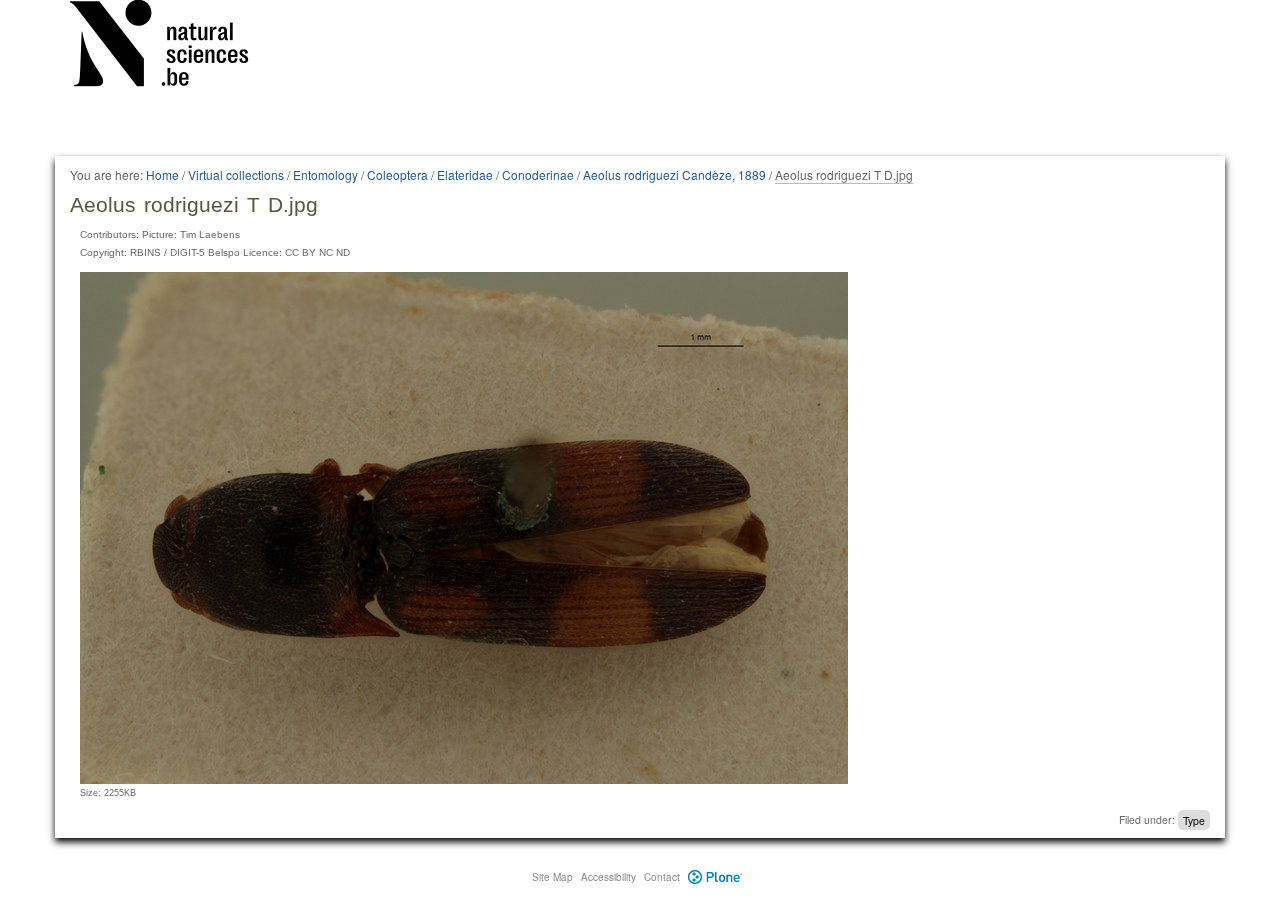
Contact (662, 877)
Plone (715, 877)
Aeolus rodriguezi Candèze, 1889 (674, 174)
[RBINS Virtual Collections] (172, 47)
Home (162, 174)
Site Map (552, 877)
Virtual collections (236, 174)
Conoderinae (538, 174)
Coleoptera (397, 174)
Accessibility (608, 877)
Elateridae (465, 174)
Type (1194, 819)
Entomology (325, 174)
